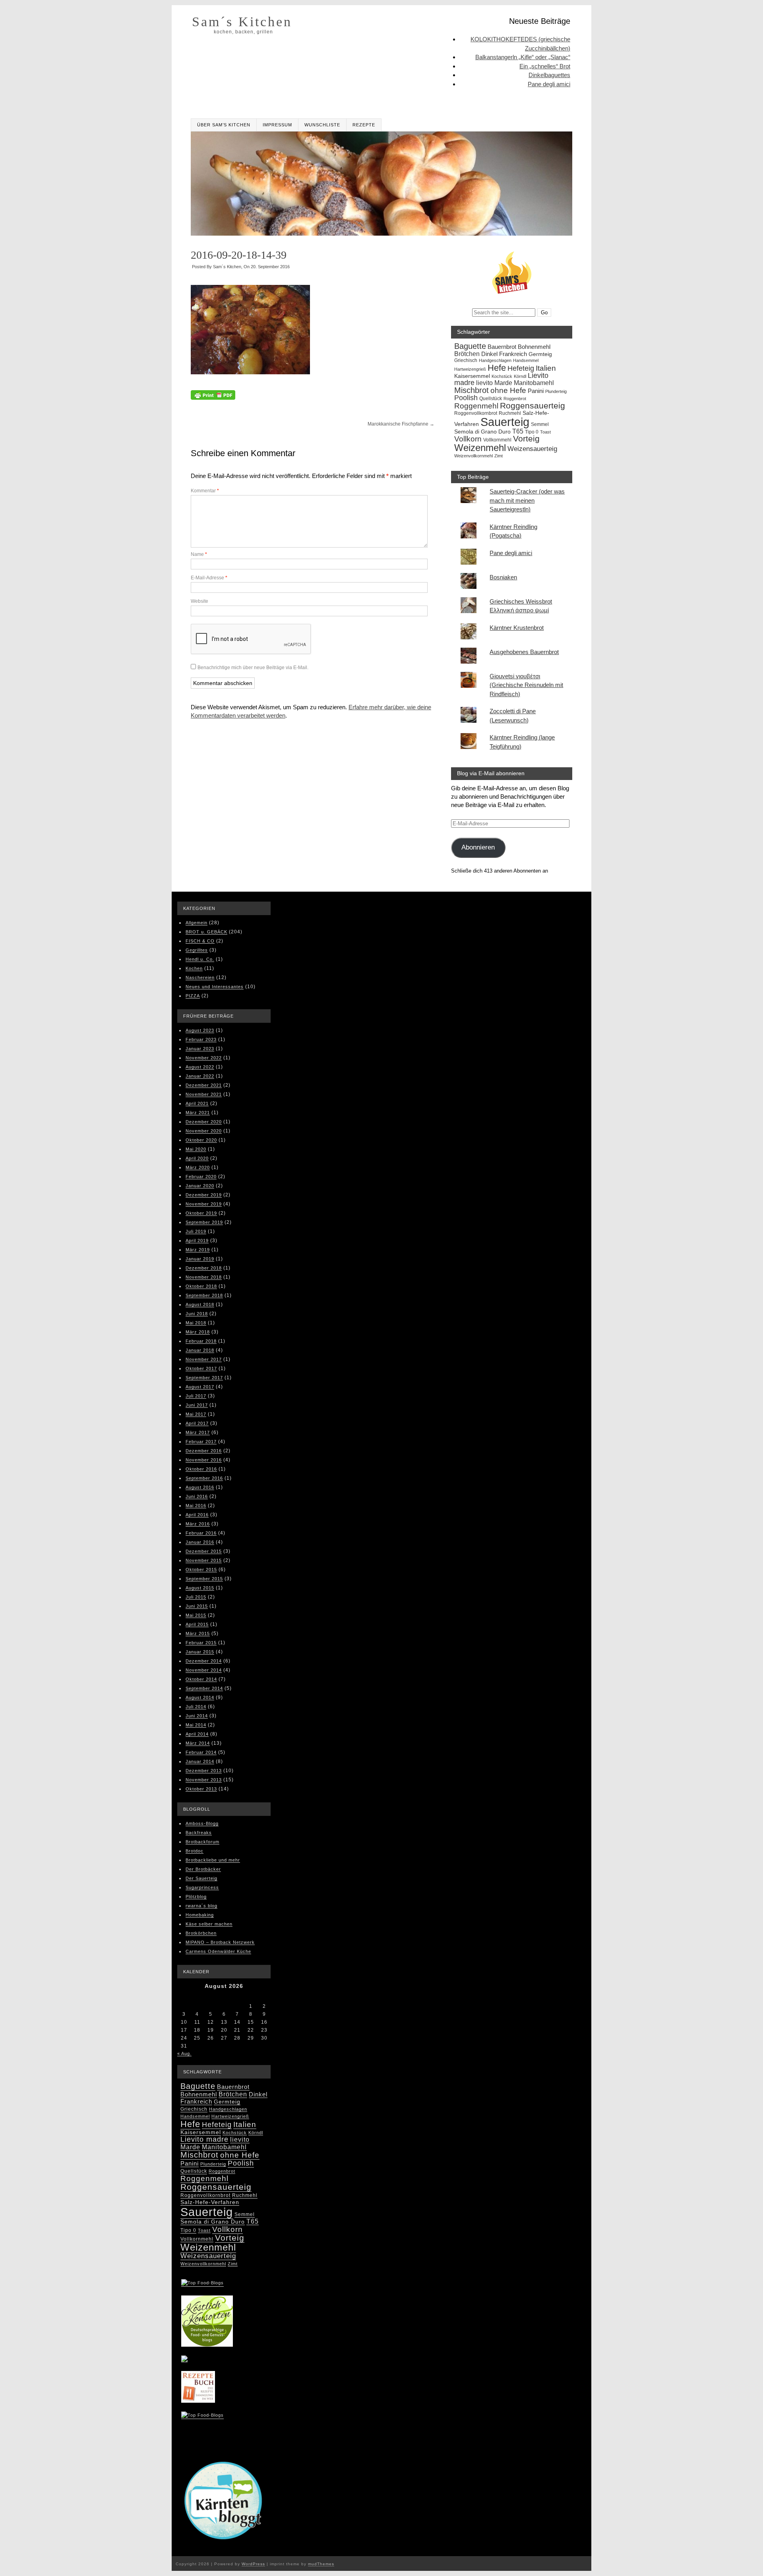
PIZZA (193, 996)
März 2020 (198, 1167)
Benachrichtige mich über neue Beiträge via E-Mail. (253, 668)
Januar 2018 (200, 1350)
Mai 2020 (196, 1149)
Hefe (497, 368)
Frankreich (513, 354)
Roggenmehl (476, 406)
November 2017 (204, 1359)
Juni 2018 (197, 1314)
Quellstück (491, 399)
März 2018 (198, 1332)
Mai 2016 (196, 1506)
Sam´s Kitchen (242, 22)
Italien (546, 368)
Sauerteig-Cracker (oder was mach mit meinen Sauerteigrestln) (527, 500)
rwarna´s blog (201, 1906)
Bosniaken (503, 577)
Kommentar (205, 491)
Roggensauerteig (533, 405)
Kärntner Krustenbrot (517, 628)
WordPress (253, 2564)
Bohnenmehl (534, 347)
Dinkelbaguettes (549, 75)
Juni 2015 (197, 1606)
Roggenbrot (515, 399)
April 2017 (197, 1423)
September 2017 (204, 1378)
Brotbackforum (202, 1842)
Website (199, 601)
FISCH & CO (200, 941)
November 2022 (204, 1058)
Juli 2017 (196, 1396)
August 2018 (200, 1304)
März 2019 (198, 1250)
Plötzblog (196, 1897)
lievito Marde (494, 383)
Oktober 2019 (201, 1213)
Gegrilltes (197, 950)
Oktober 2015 (201, 1570)
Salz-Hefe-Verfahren (210, 2202)
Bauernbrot (502, 347)
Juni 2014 (197, 1716)
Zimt (499, 456)
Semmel (540, 424)
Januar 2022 (200, 1076)
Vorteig (526, 438)
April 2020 (197, 1158)
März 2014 (198, 1743)
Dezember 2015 (204, 1551)
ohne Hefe (508, 390)
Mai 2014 (196, 1725)
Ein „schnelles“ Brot (545, 66)
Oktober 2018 (201, 1286)
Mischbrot (472, 390)
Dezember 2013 (204, 1771)
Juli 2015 (196, 1597)
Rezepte (364, 125)
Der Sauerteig (201, 1878)
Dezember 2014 (204, 1661)
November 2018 (204, 1277)
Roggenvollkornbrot (476, 413)
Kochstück (502, 376)
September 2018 (204, 1295)
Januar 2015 (200, 1652)
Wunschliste (322, 125)
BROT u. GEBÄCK (206, 932)
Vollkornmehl (497, 440)
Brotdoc (195, 1851)
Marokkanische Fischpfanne (401, 424)
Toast (545, 432)
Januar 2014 (200, 1761)
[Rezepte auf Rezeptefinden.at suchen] (202, 2416)
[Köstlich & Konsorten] (207, 2344)
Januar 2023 (200, 1049)
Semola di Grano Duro (482, 432)
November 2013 (204, 1780)
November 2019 (204, 1204)
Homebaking (200, 1915)
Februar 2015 (201, 1643)
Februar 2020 (201, 1177)
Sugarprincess (202, 1887)
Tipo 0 (532, 432)
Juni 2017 (197, 1405)
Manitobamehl (534, 383)
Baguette (470, 346)
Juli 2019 (196, 1231)
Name (199, 554)
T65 (518, 431)
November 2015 (204, 1560)
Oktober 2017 (201, 1368)
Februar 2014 (201, 1752)
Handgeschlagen (495, 360)
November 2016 (204, 1460)
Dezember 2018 (204, 1268)
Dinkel (489, 354)
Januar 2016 (200, 1542)
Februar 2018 (201, 1341)
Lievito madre (204, 2139)
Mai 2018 (196, 1323)
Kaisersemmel (472, 376)
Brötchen (467, 354)
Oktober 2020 (201, 1140)
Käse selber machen (209, 1924)
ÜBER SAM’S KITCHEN (224, 125)
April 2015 (197, 1624)
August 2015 (200, 1588)
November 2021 (204, 1094)
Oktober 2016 (201, 1469)
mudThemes (321, 2564)
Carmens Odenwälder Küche (218, 1951)
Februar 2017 (201, 1442)
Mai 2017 (196, 1414)
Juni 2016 (197, 1496)
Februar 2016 (201, 1533)
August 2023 (200, 1030)
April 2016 (197, 1515)
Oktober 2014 (201, 1679)
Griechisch (466, 360)
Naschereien (200, 977)
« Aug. (184, 2053)
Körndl (520, 376)
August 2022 (200, 1067)
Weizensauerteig (532, 449)
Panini (536, 391)
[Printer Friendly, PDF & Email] (213, 397)
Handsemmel (526, 360)
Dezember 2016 (204, 1451)
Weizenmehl (480, 448)
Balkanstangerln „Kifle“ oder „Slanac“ (523, 57)
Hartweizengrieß (470, 369)
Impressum (277, 125)
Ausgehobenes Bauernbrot (524, 652)
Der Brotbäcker (203, 1869)
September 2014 (204, 1688)
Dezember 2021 (204, 1085)
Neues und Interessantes (215, 987)
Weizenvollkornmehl (473, 456)
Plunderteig (556, 391)
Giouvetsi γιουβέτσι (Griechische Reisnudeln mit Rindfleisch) (526, 685)
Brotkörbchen (201, 1933)
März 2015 (198, 1633)
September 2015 (204, 1579)
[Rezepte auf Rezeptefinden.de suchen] (202, 2284)
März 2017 (198, 1432)
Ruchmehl (510, 413)
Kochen (194, 968)
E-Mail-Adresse (209, 578)
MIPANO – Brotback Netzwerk (220, 1942)
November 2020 (204, 1131)
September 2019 (204, 1222)
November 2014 (204, 1670)
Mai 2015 (196, 1615)
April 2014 (197, 1734)
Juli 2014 (196, 1707)
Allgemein (197, 923)
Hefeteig (521, 368)
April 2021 (197, 1103)
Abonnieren (478, 847)
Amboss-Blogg (202, 1823)
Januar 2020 (200, 1186)
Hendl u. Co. (200, 959)
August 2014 (200, 1697)
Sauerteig (505, 422)
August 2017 (200, 1387)
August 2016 (200, 1487)
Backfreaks (199, 1833)
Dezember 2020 (204, 1122)
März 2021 (198, 1113)
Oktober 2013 (201, 1789)
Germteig (540, 354)
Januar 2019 (200, 1259)
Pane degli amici (549, 84)
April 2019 (197, 1241)
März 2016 (198, 1524)
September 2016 (204, 1478)
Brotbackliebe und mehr (213, 1860)
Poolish (466, 398)
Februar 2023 (201, 1039)
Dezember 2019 (204, 1195)
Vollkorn (468, 439)
